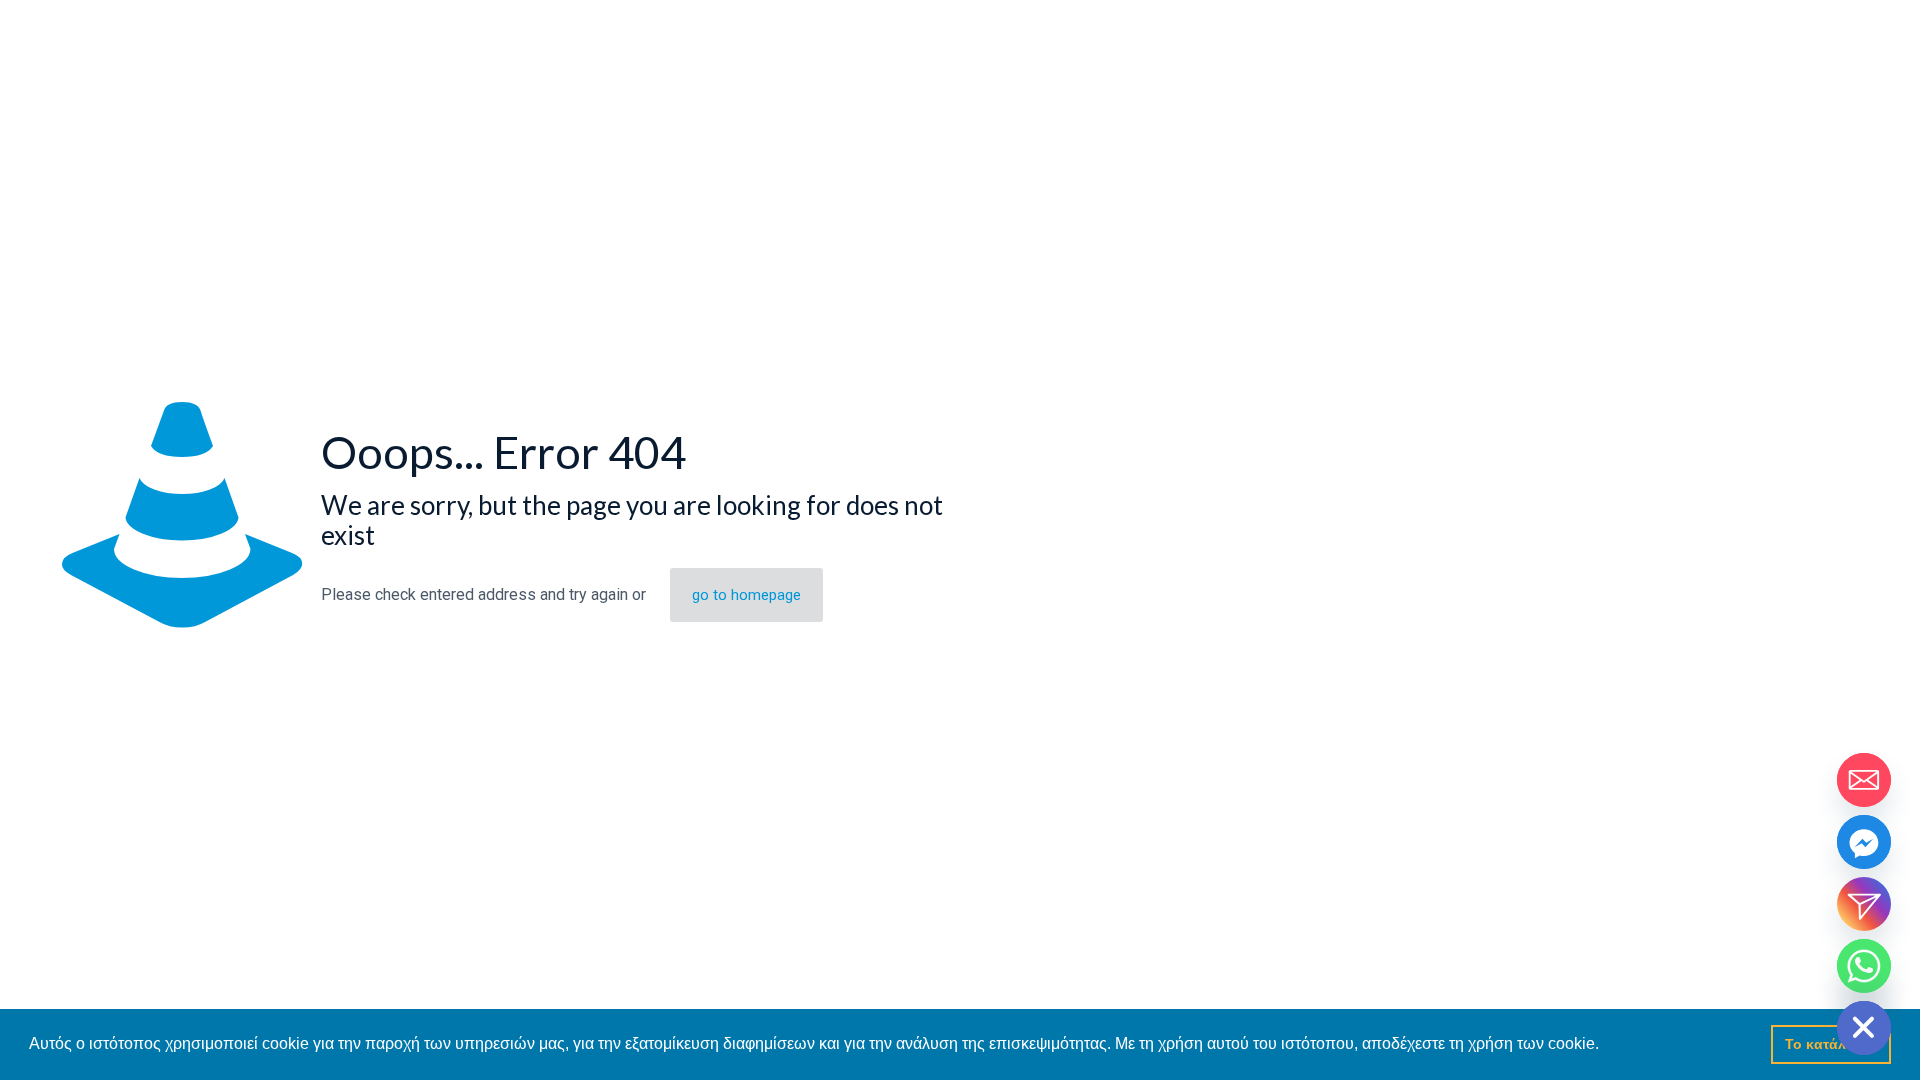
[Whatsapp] (1864, 966)
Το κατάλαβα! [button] (1831, 1044)
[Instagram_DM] (1864, 904)
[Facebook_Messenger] (1864, 842)
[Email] (1864, 780)
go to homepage (746, 595)
